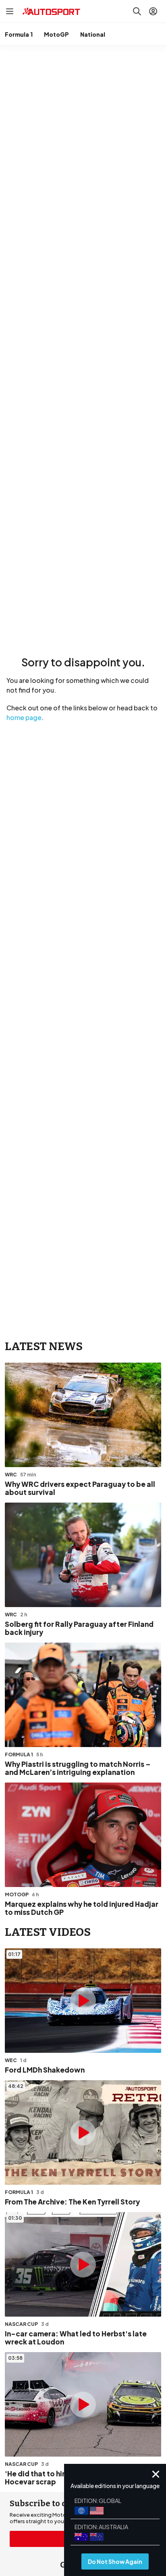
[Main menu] (10, 11)
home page (24, 717)
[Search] (137, 11)
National (93, 34)
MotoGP (56, 34)
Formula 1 (19, 34)
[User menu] (153, 11)
